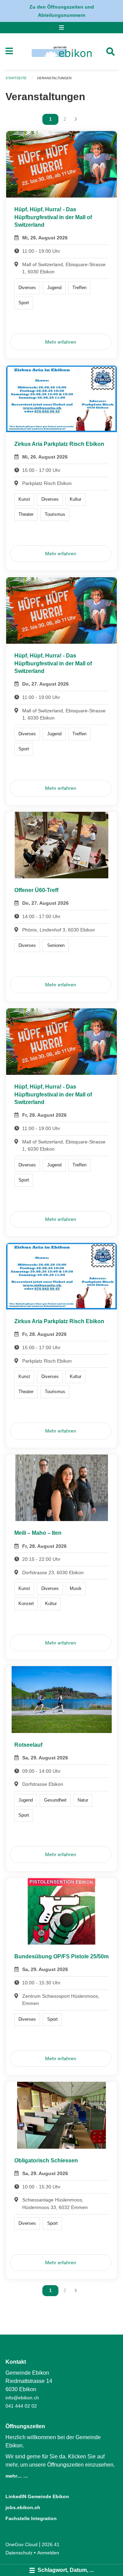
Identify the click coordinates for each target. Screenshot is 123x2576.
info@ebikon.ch (22, 2398)
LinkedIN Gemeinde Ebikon (37, 2496)
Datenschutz (19, 2553)
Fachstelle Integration (31, 2518)
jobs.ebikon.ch (23, 2507)
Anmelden (48, 2553)
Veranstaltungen (54, 78)
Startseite (16, 78)
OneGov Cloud (22, 2544)
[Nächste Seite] (76, 119)
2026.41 (51, 2544)
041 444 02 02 (21, 2406)
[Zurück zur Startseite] (62, 51)
